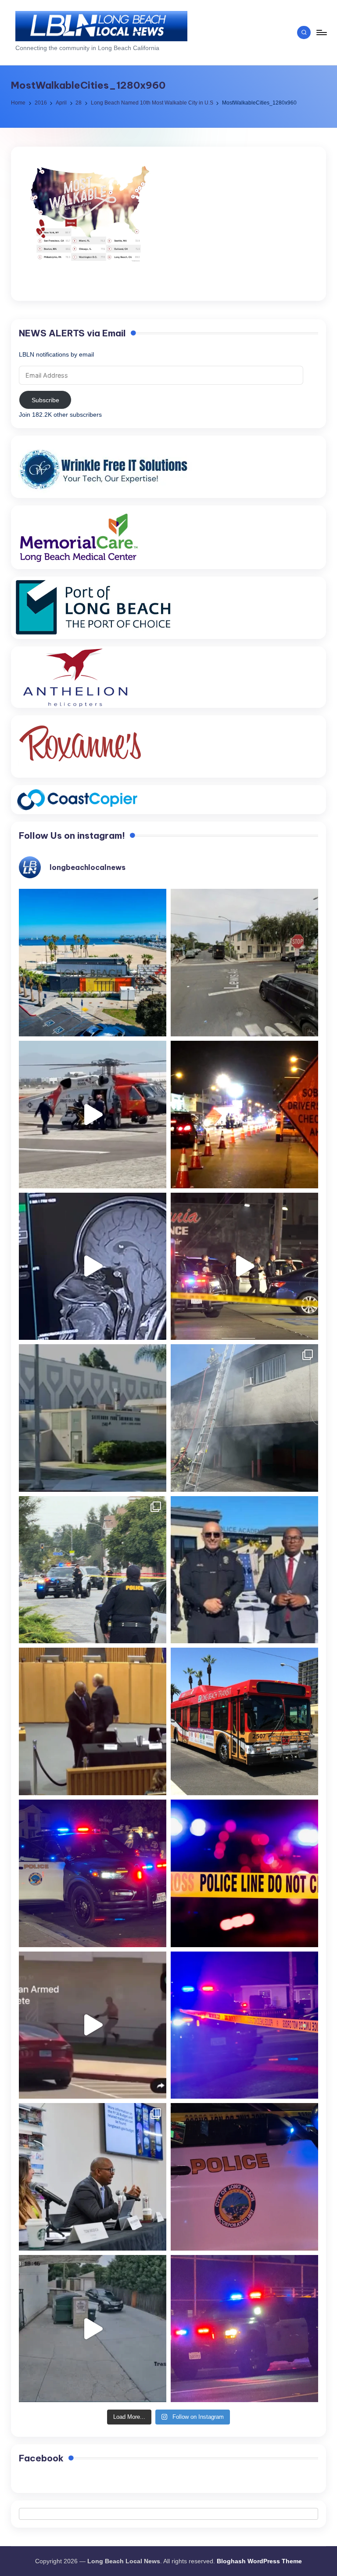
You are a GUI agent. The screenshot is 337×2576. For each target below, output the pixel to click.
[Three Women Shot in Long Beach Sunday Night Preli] (244, 1266)
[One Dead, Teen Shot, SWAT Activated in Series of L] (244, 2025)
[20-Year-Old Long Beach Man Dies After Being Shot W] (244, 963)
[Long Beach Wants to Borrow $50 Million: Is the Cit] (93, 1418)
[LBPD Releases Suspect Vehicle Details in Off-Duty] (93, 2329)
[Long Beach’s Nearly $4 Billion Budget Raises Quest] (93, 1721)
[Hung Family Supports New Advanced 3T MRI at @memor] (93, 1266)
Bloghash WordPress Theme (259, 2561)
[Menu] (321, 32)
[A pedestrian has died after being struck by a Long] (244, 1721)
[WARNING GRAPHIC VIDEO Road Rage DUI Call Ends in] (93, 2025)
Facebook (41, 2458)
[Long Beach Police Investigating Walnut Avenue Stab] (244, 1873)
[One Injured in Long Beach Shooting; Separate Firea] (244, 2177)
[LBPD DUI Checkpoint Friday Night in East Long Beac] (244, 1115)
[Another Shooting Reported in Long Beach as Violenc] (244, 2329)
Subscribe (45, 400)
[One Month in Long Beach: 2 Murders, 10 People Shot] (93, 1570)
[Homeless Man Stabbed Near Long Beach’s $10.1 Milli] (93, 963)
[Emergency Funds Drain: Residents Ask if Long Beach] (93, 2177)
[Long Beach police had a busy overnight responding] (93, 1873)
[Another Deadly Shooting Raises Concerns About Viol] (244, 1570)
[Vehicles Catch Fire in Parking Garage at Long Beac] (244, 1418)
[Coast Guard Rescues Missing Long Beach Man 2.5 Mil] (93, 1115)
